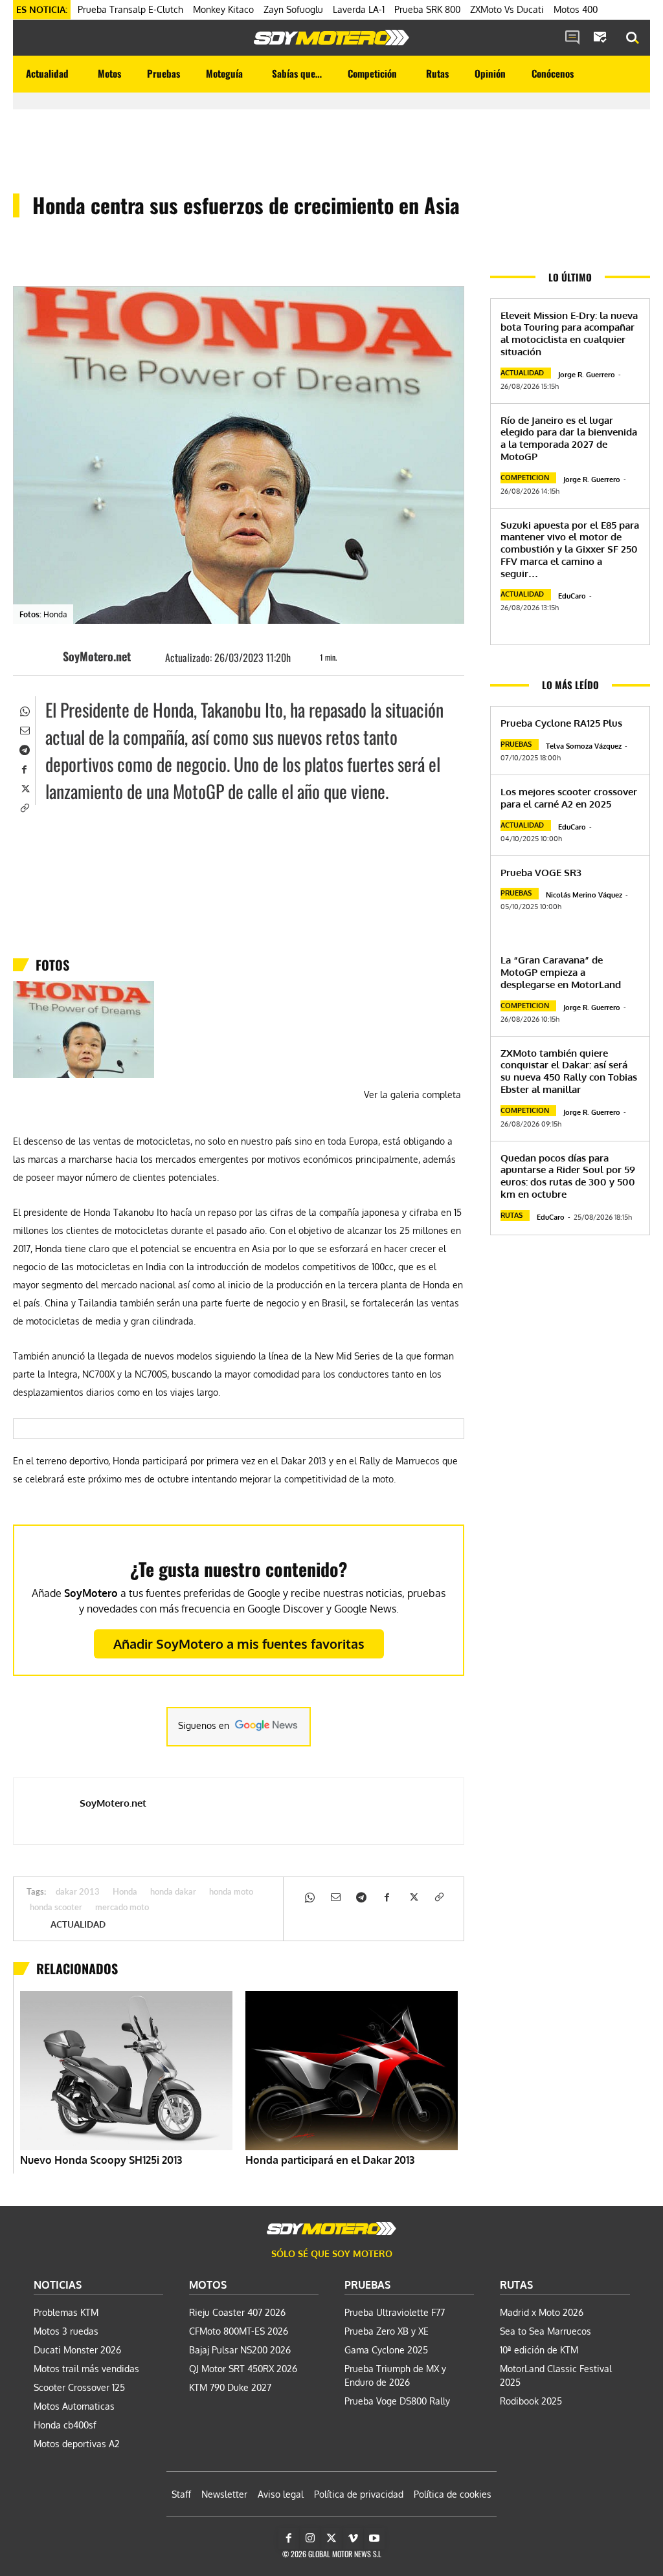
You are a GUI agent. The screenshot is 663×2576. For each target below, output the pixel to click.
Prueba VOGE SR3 (541, 873)
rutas (511, 1215)
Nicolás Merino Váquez (584, 895)
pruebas (516, 744)
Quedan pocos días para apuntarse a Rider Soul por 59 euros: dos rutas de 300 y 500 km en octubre (568, 1176)
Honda (125, 1892)
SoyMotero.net (97, 656)
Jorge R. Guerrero (587, 375)
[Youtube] (374, 2538)
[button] (633, 38)
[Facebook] (24, 768)
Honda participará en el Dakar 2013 (330, 2160)
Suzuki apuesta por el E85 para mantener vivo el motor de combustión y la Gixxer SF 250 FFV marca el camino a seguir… (570, 549)
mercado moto (122, 1908)
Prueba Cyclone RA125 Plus (561, 723)
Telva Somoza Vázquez (584, 746)
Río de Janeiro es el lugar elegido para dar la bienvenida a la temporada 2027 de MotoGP (569, 438)
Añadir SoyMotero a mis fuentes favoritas (239, 1644)
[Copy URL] (24, 807)
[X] (24, 787)
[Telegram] (24, 749)
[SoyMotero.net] (43, 656)
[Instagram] (310, 2538)
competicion (525, 478)
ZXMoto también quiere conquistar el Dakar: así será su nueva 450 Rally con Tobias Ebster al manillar (569, 1071)
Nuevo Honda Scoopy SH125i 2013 (101, 2160)
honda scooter (56, 1908)
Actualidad (78, 1924)
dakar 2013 (78, 1892)
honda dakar (173, 1892)
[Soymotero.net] (331, 38)
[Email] (24, 729)
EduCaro (572, 596)
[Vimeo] (353, 2538)
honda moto (231, 1892)
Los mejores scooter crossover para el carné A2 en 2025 (569, 798)
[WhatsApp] (24, 710)
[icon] (572, 38)
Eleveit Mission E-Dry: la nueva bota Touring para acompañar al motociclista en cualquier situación (569, 334)
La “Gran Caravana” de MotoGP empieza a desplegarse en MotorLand (561, 972)
